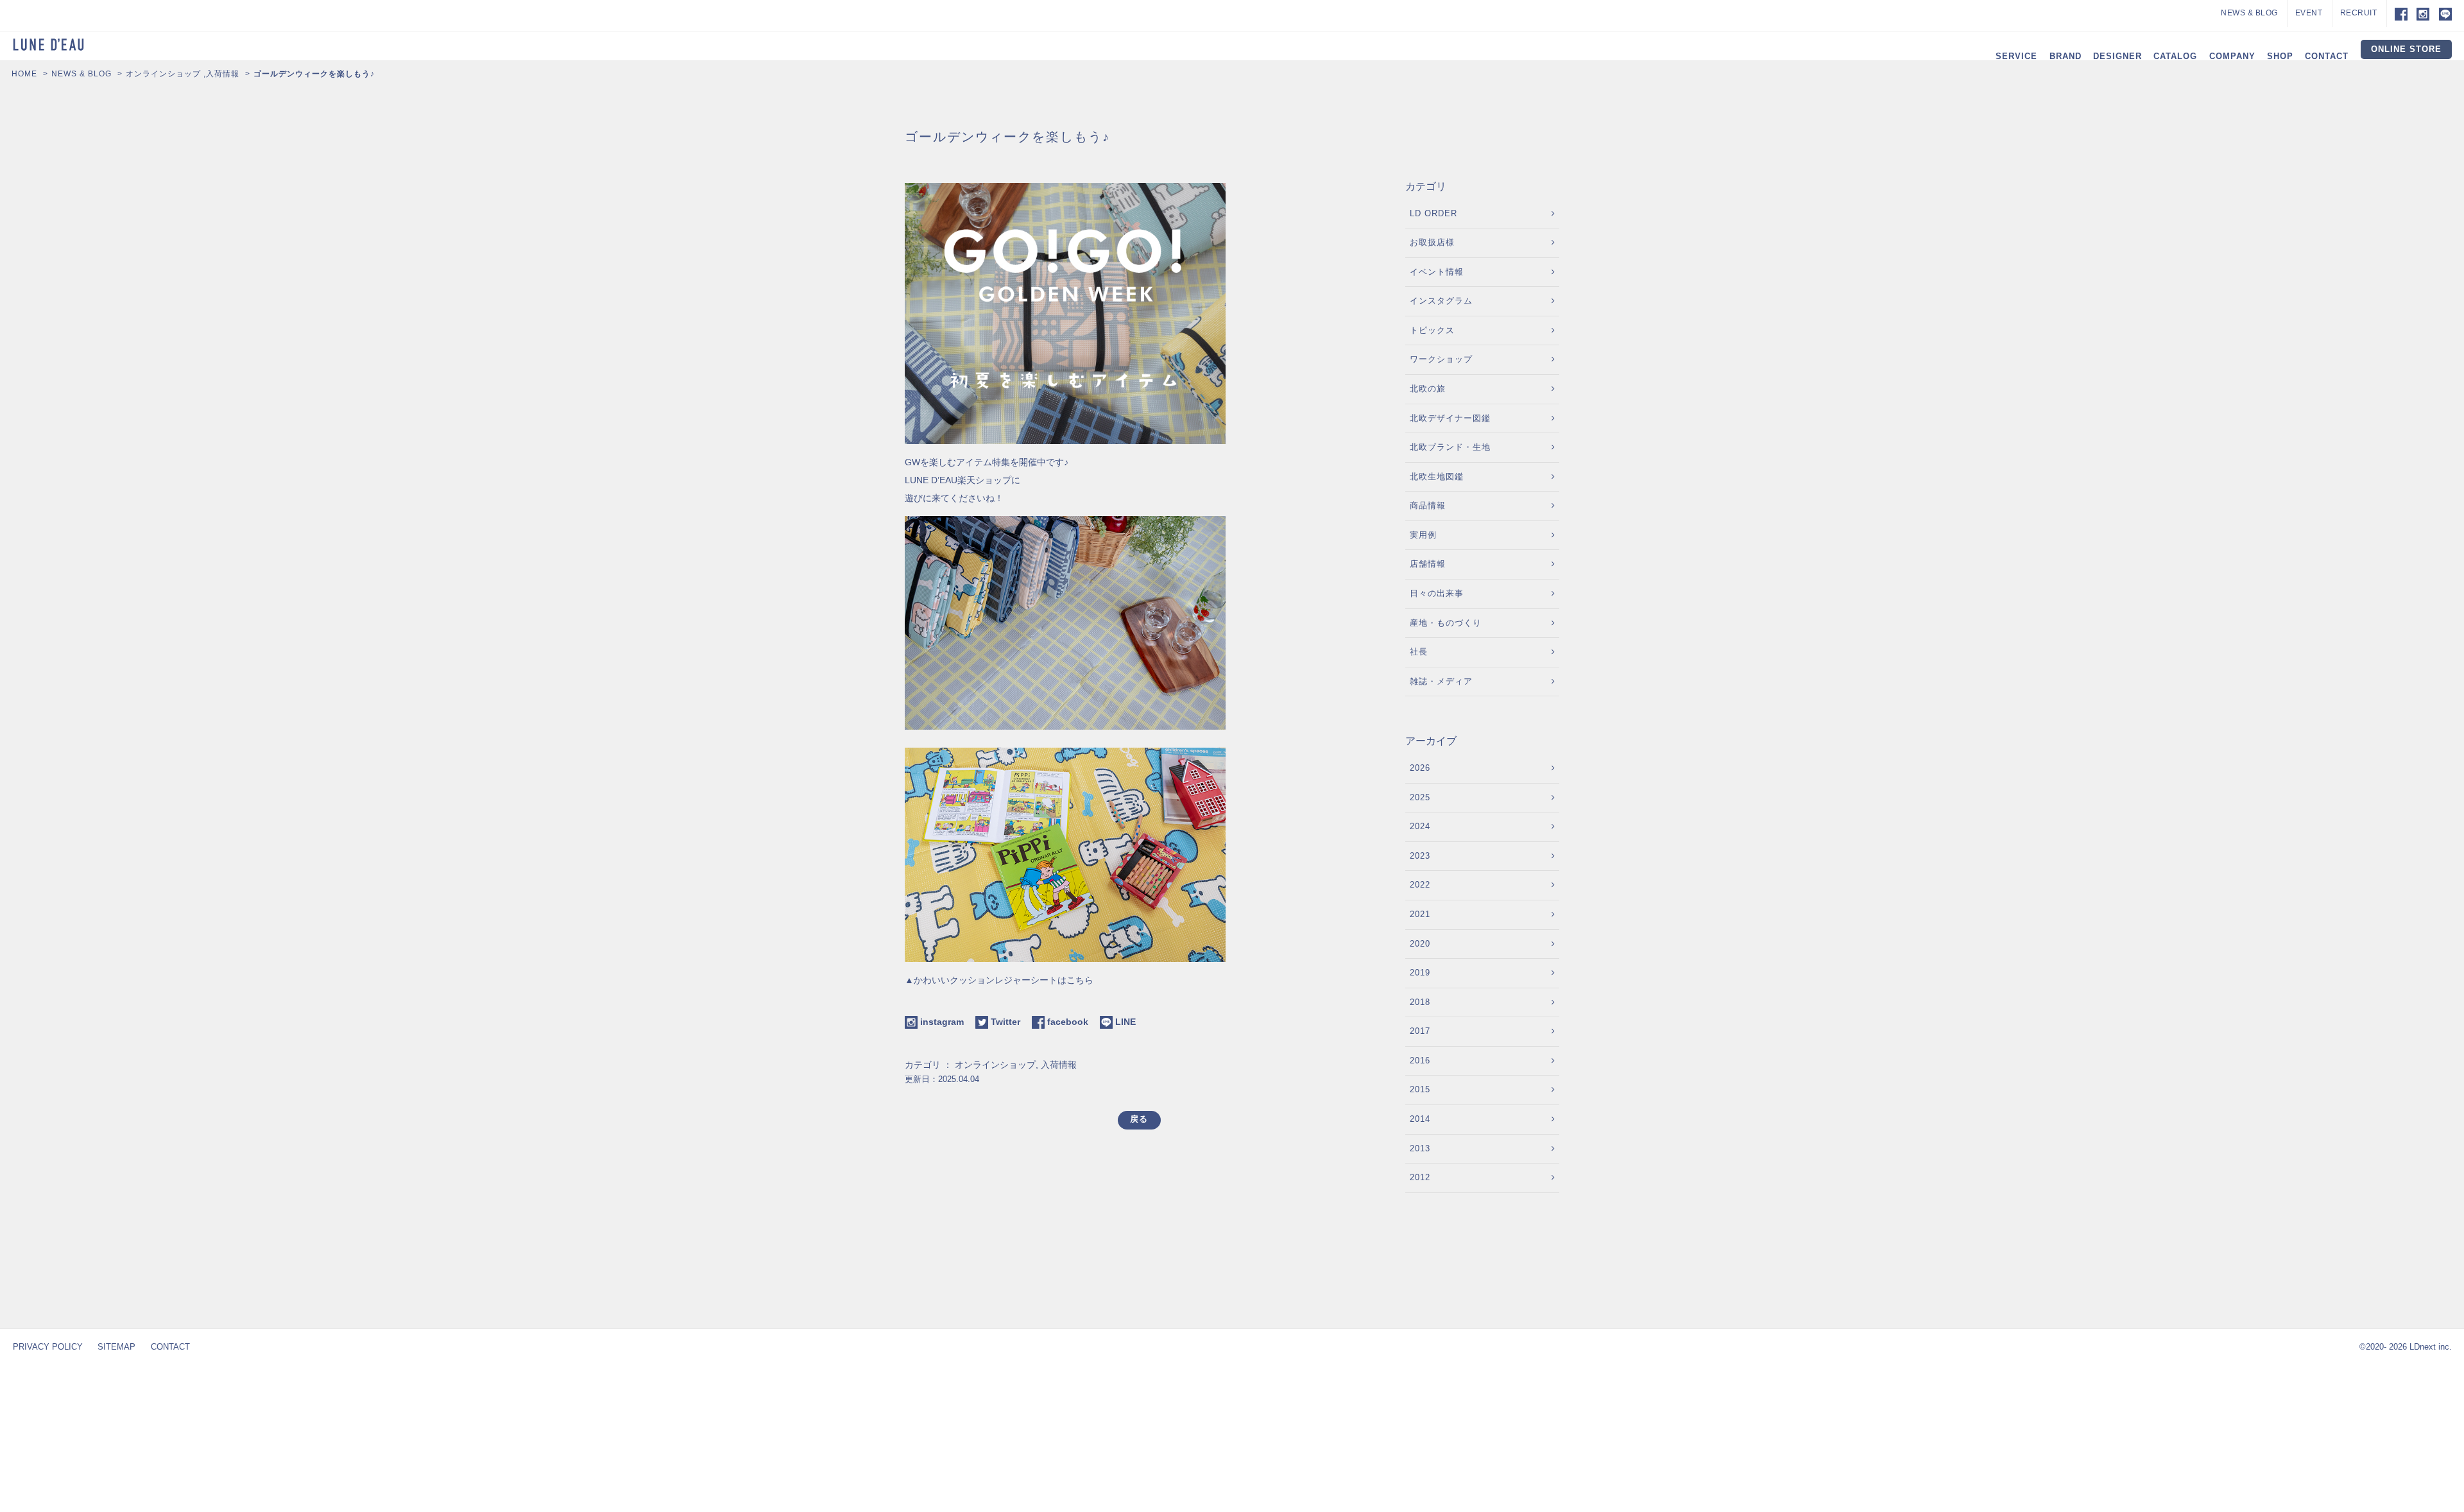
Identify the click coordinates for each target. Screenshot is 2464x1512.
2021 (1420, 914)
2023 (1420, 856)
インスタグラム (1441, 301)
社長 (1419, 652)
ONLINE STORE (2406, 49)
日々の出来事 (1437, 593)
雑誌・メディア (1441, 681)
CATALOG (2175, 56)
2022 (1420, 885)
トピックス (1432, 330)
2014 (1420, 1119)
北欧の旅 (1428, 389)
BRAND (2066, 56)
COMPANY (2232, 56)
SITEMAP (116, 1347)
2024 (1420, 826)
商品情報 (1428, 505)
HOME (24, 74)
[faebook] (2397, 13)
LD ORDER (1433, 213)
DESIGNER (2117, 56)
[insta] (2423, 13)
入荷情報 (223, 74)
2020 (1420, 944)
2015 (1420, 1089)
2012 (1420, 1177)
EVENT (2309, 13)
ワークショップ (1441, 359)
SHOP (2280, 56)
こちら (1080, 980)
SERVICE (2016, 56)
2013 (1420, 1148)
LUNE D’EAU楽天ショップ (958, 480)
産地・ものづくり (1446, 623)
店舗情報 (1428, 564)
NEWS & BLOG (2249, 13)
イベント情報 (1437, 272)
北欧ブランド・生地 (1450, 447)
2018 (1420, 1002)
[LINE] (2445, 13)
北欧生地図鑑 (1437, 477)
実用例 (1423, 535)
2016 (1420, 1061)
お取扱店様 (1432, 242)
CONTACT (2327, 56)
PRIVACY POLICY (48, 1347)
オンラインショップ (163, 74)
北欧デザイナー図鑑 (1450, 418)
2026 (1420, 768)
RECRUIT (2359, 13)
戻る (1139, 1119)
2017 (1420, 1031)
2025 (1420, 797)
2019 (1420, 973)
